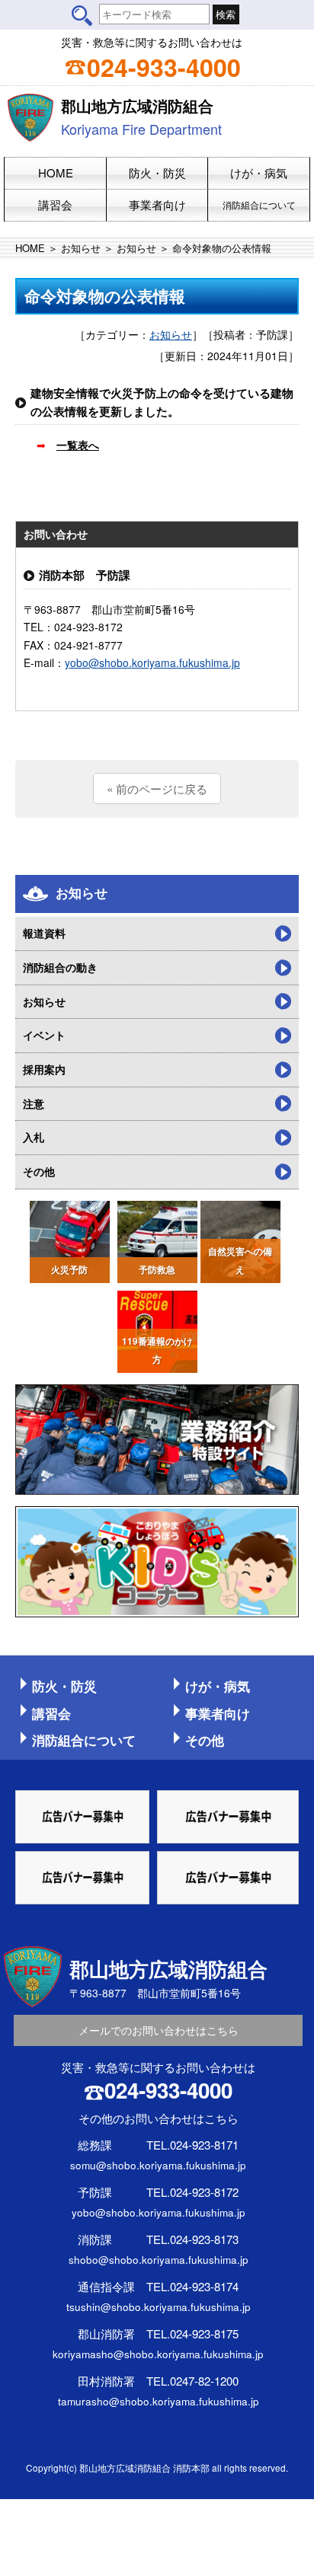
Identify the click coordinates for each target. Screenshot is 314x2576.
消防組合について (84, 1740)
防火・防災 (64, 1686)
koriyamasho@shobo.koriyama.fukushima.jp (158, 2354)
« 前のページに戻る (157, 788)
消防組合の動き (60, 967)
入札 (34, 1137)
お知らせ (81, 248)
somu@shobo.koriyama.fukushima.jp (158, 2165)
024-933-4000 (164, 67)
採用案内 (44, 1069)
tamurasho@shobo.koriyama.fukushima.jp (159, 2401)
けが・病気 (218, 1686)
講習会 (51, 1713)
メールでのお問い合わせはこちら (159, 2030)
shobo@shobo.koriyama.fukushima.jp (159, 2259)
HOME (30, 248)
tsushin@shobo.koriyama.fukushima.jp (159, 2306)
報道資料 (44, 933)
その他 (39, 1171)
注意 (34, 1103)
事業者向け (218, 1713)
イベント (44, 1035)
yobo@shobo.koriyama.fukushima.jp (152, 662)
